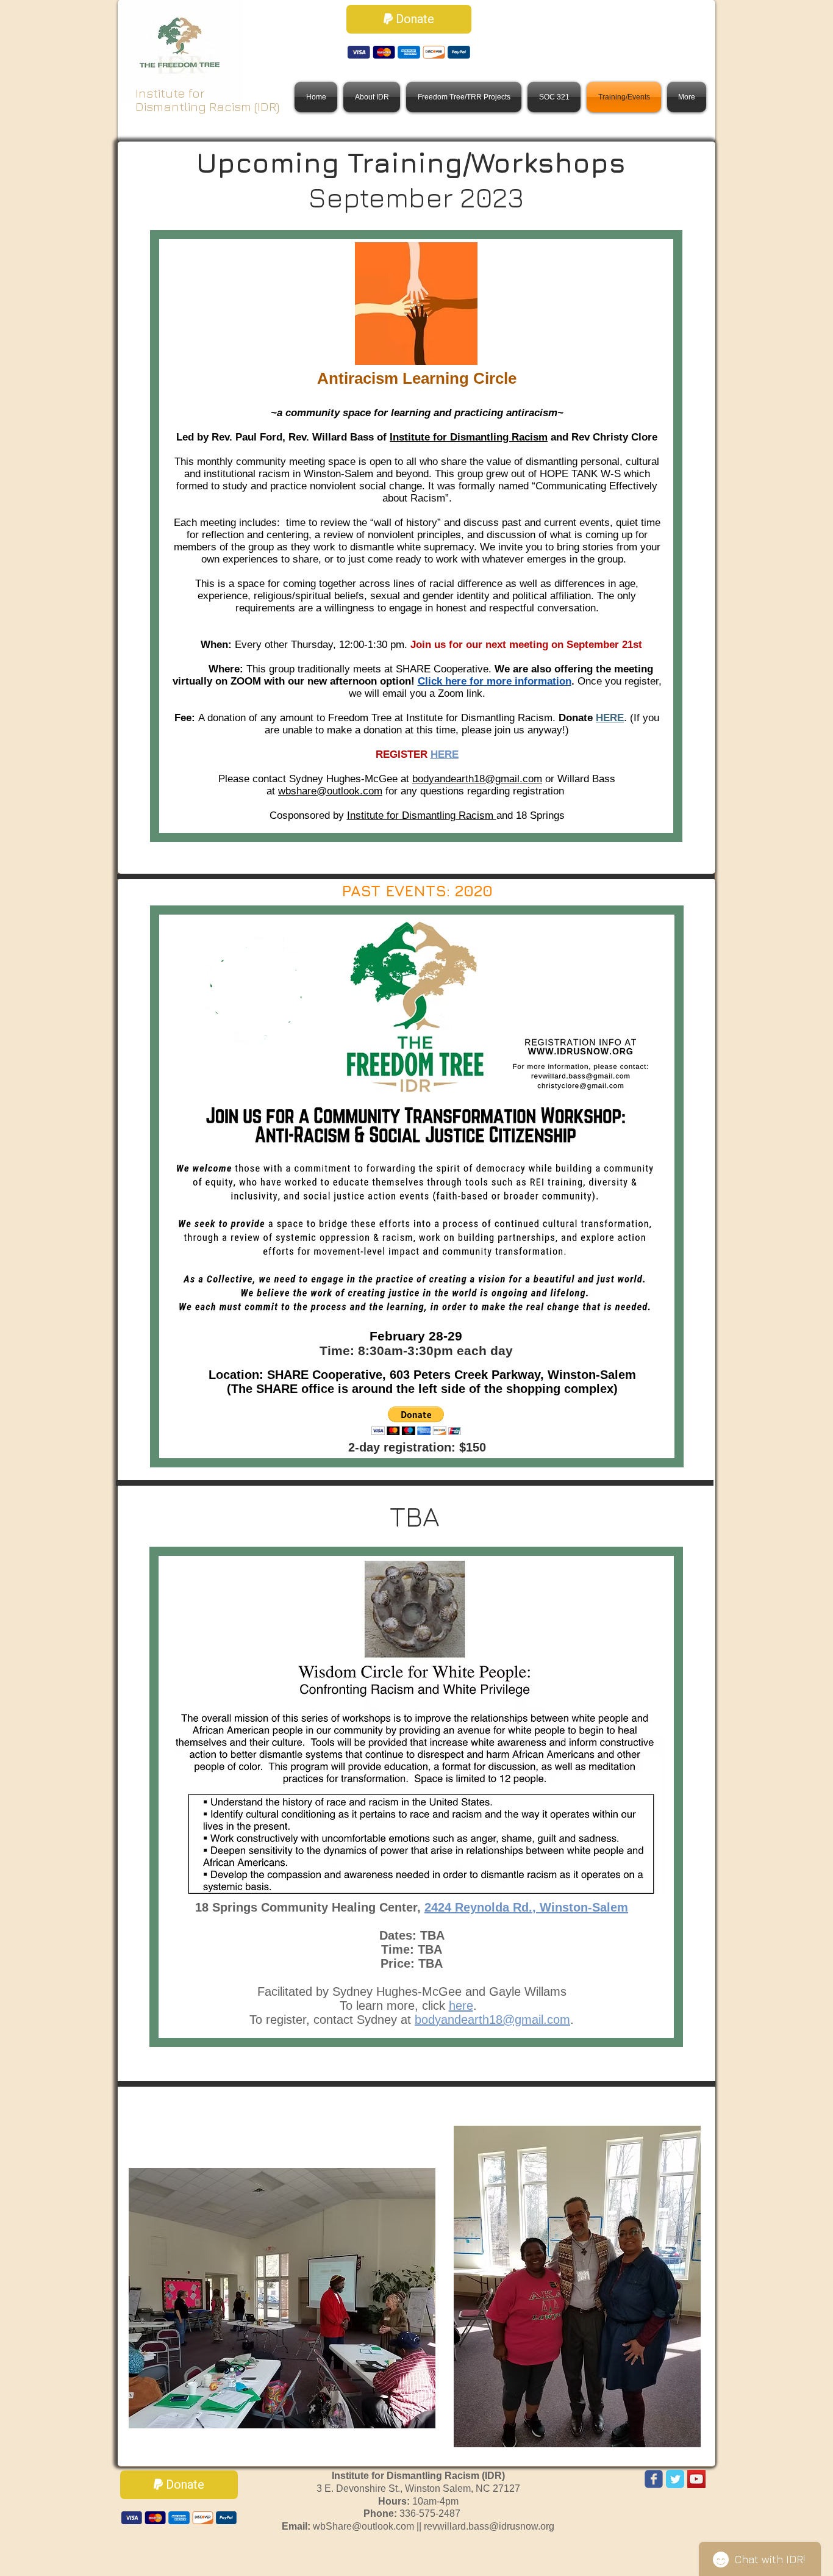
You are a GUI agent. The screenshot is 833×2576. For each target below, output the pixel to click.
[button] (416, 1421)
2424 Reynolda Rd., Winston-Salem (526, 1907)
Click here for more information (495, 681)
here (461, 2006)
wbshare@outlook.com (330, 791)
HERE (610, 718)
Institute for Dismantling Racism (469, 437)
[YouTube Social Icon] (696, 2479)
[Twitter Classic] (675, 2479)
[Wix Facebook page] (654, 2479)
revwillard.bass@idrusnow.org (489, 2526)
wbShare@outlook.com (363, 2526)
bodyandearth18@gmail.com (477, 779)
